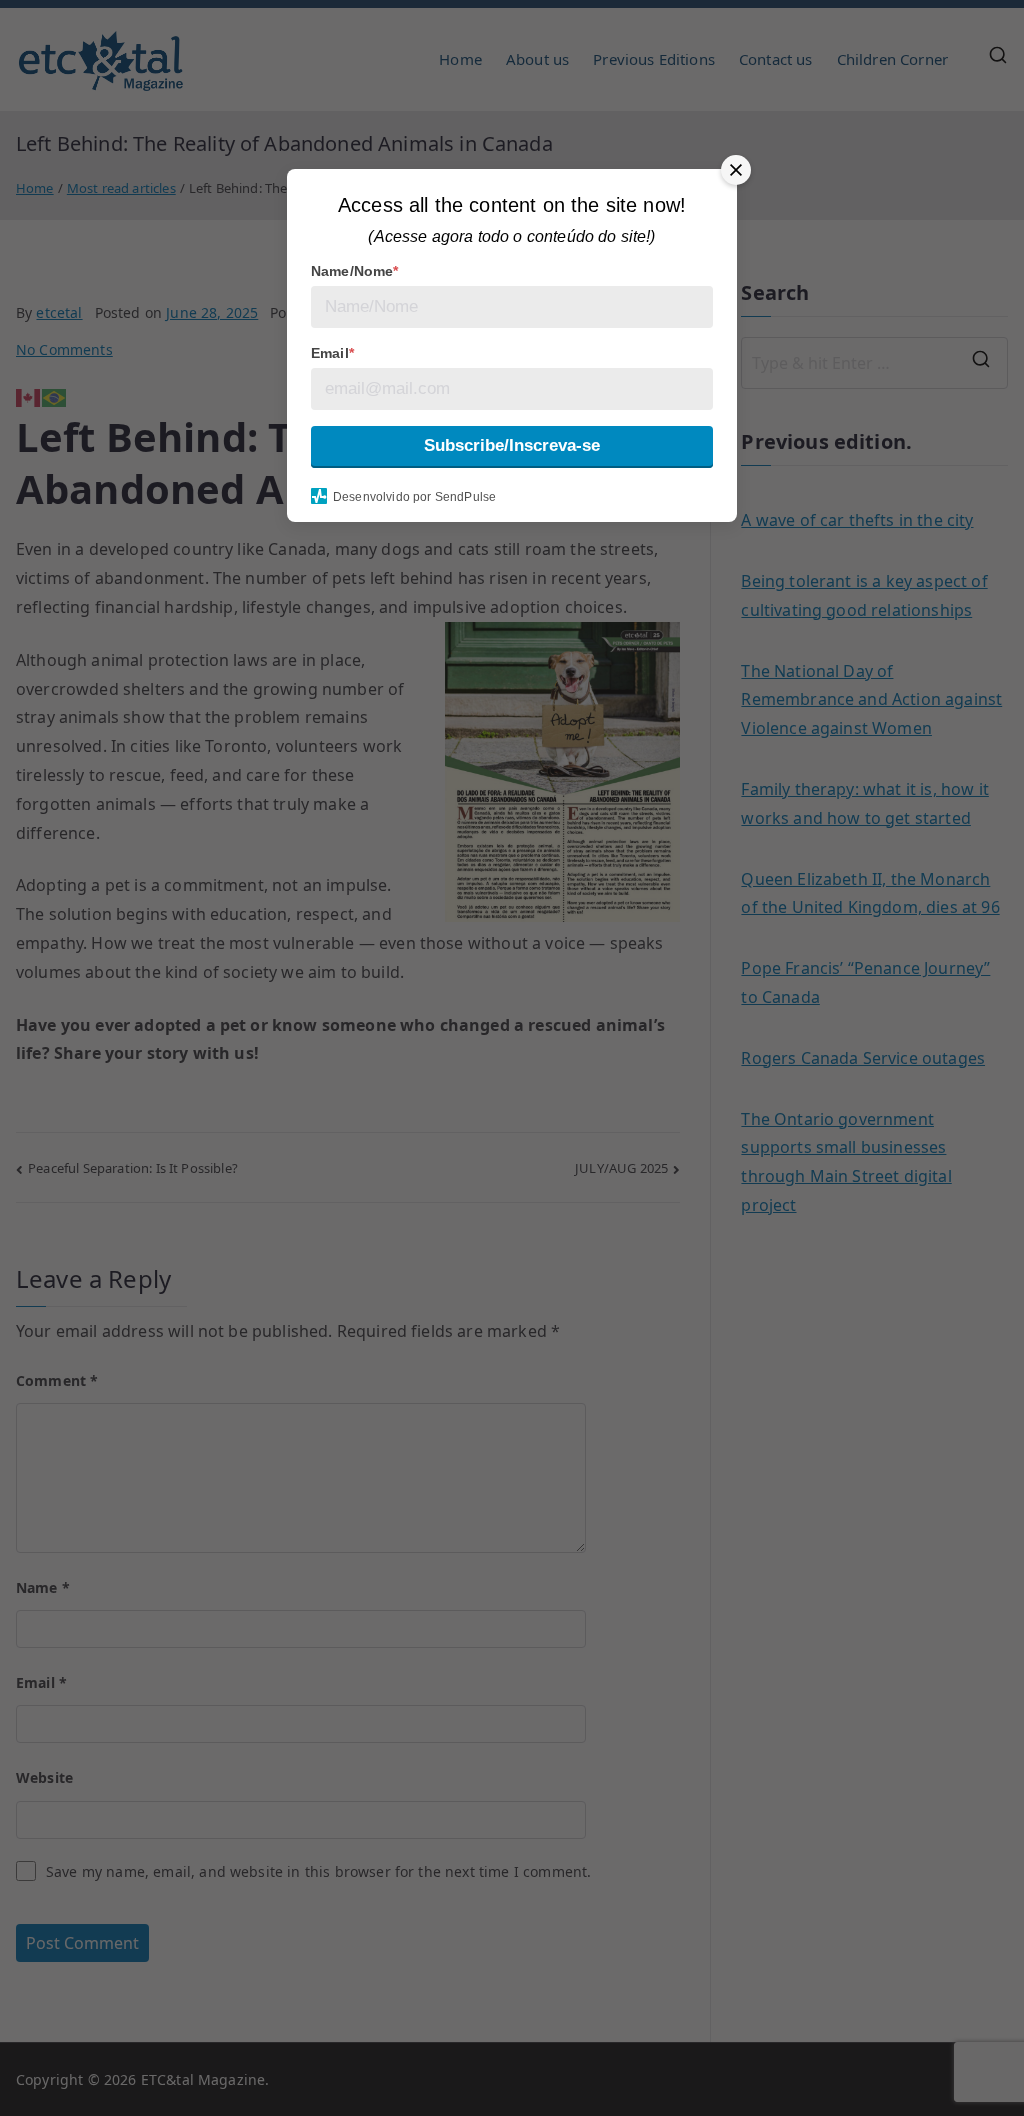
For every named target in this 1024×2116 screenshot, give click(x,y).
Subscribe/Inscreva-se (512, 445)
